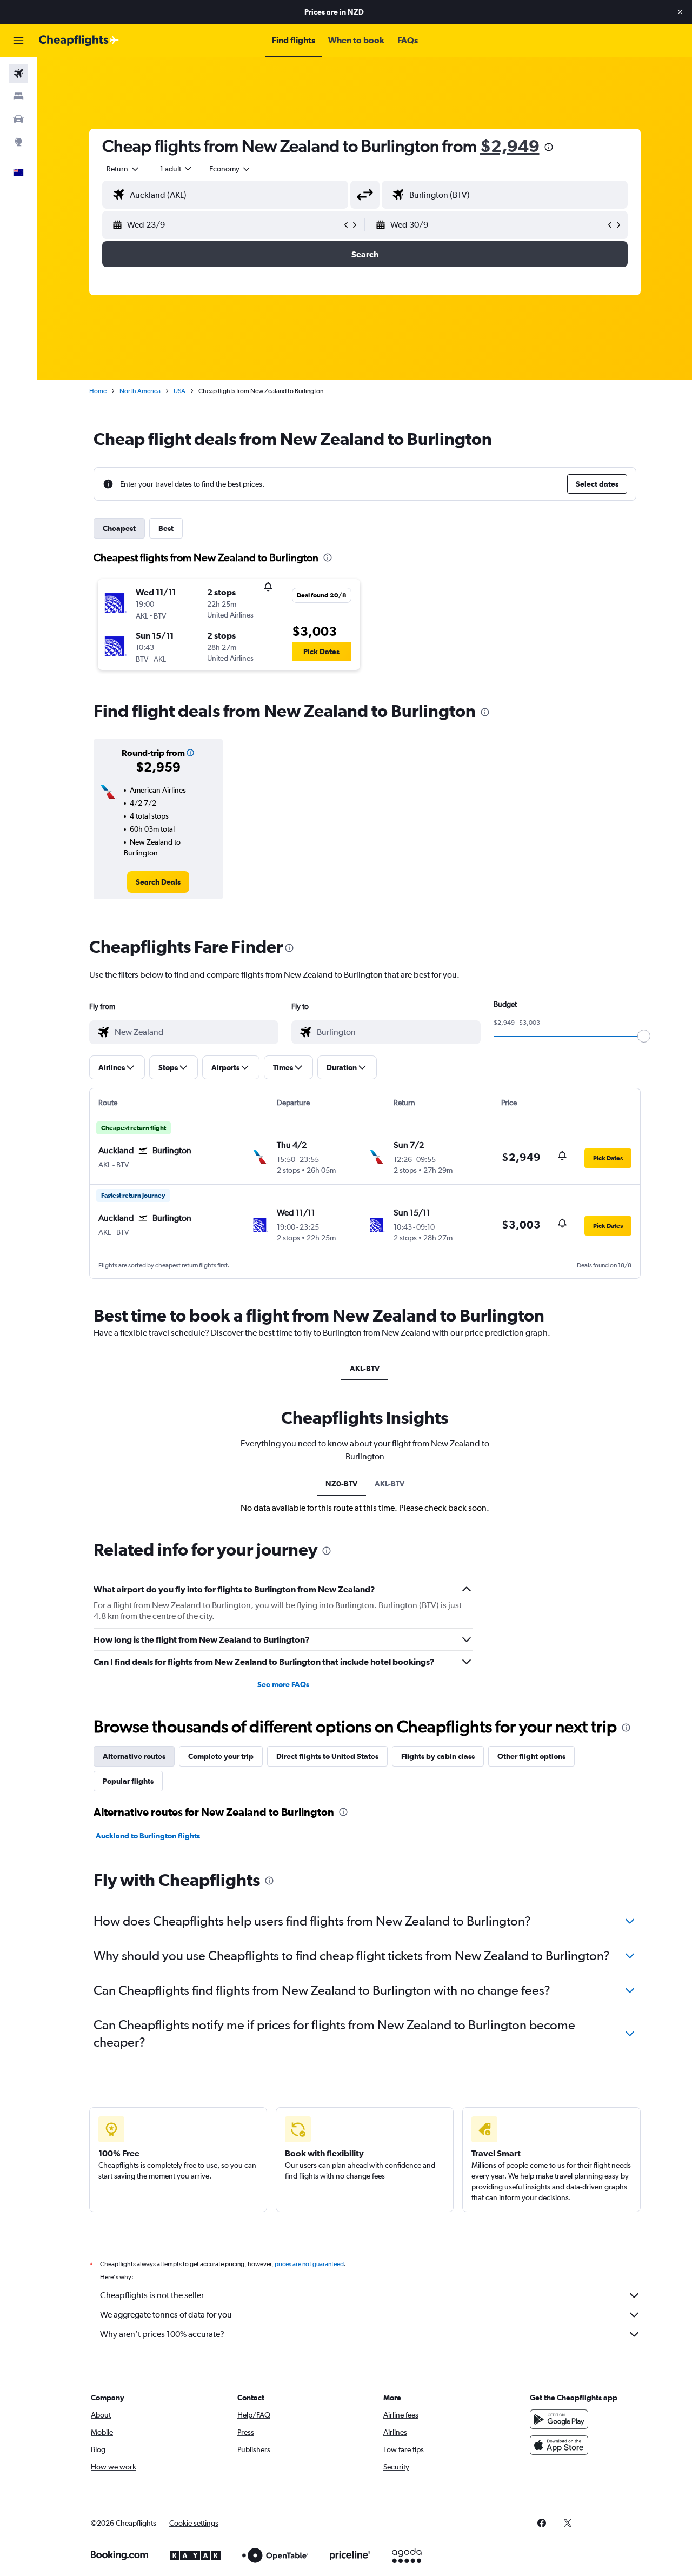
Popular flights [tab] (128, 1781)
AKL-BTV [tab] (365, 1369)
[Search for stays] (18, 96)
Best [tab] (166, 528)
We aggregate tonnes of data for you (166, 2315)
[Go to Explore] (18, 142)
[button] (680, 12)
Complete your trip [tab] (221, 1756)
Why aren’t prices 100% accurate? (162, 2334)
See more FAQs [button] (283, 1684)
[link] (158, 882)
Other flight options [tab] (531, 1756)
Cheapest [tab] (119, 528)
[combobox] (123, 169)
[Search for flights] (18, 74)
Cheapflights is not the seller (152, 2295)
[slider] (644, 1036)
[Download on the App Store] (559, 2445)
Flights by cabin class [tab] (438, 1756)
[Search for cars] (18, 119)
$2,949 (510, 146)
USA (179, 391)
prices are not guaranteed (309, 2264)
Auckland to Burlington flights (148, 1836)
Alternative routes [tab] (134, 1756)
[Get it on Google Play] (559, 2419)
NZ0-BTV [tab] (341, 1484)
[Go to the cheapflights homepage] (79, 41)
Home (98, 391)
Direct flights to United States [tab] (327, 1756)
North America (140, 391)
